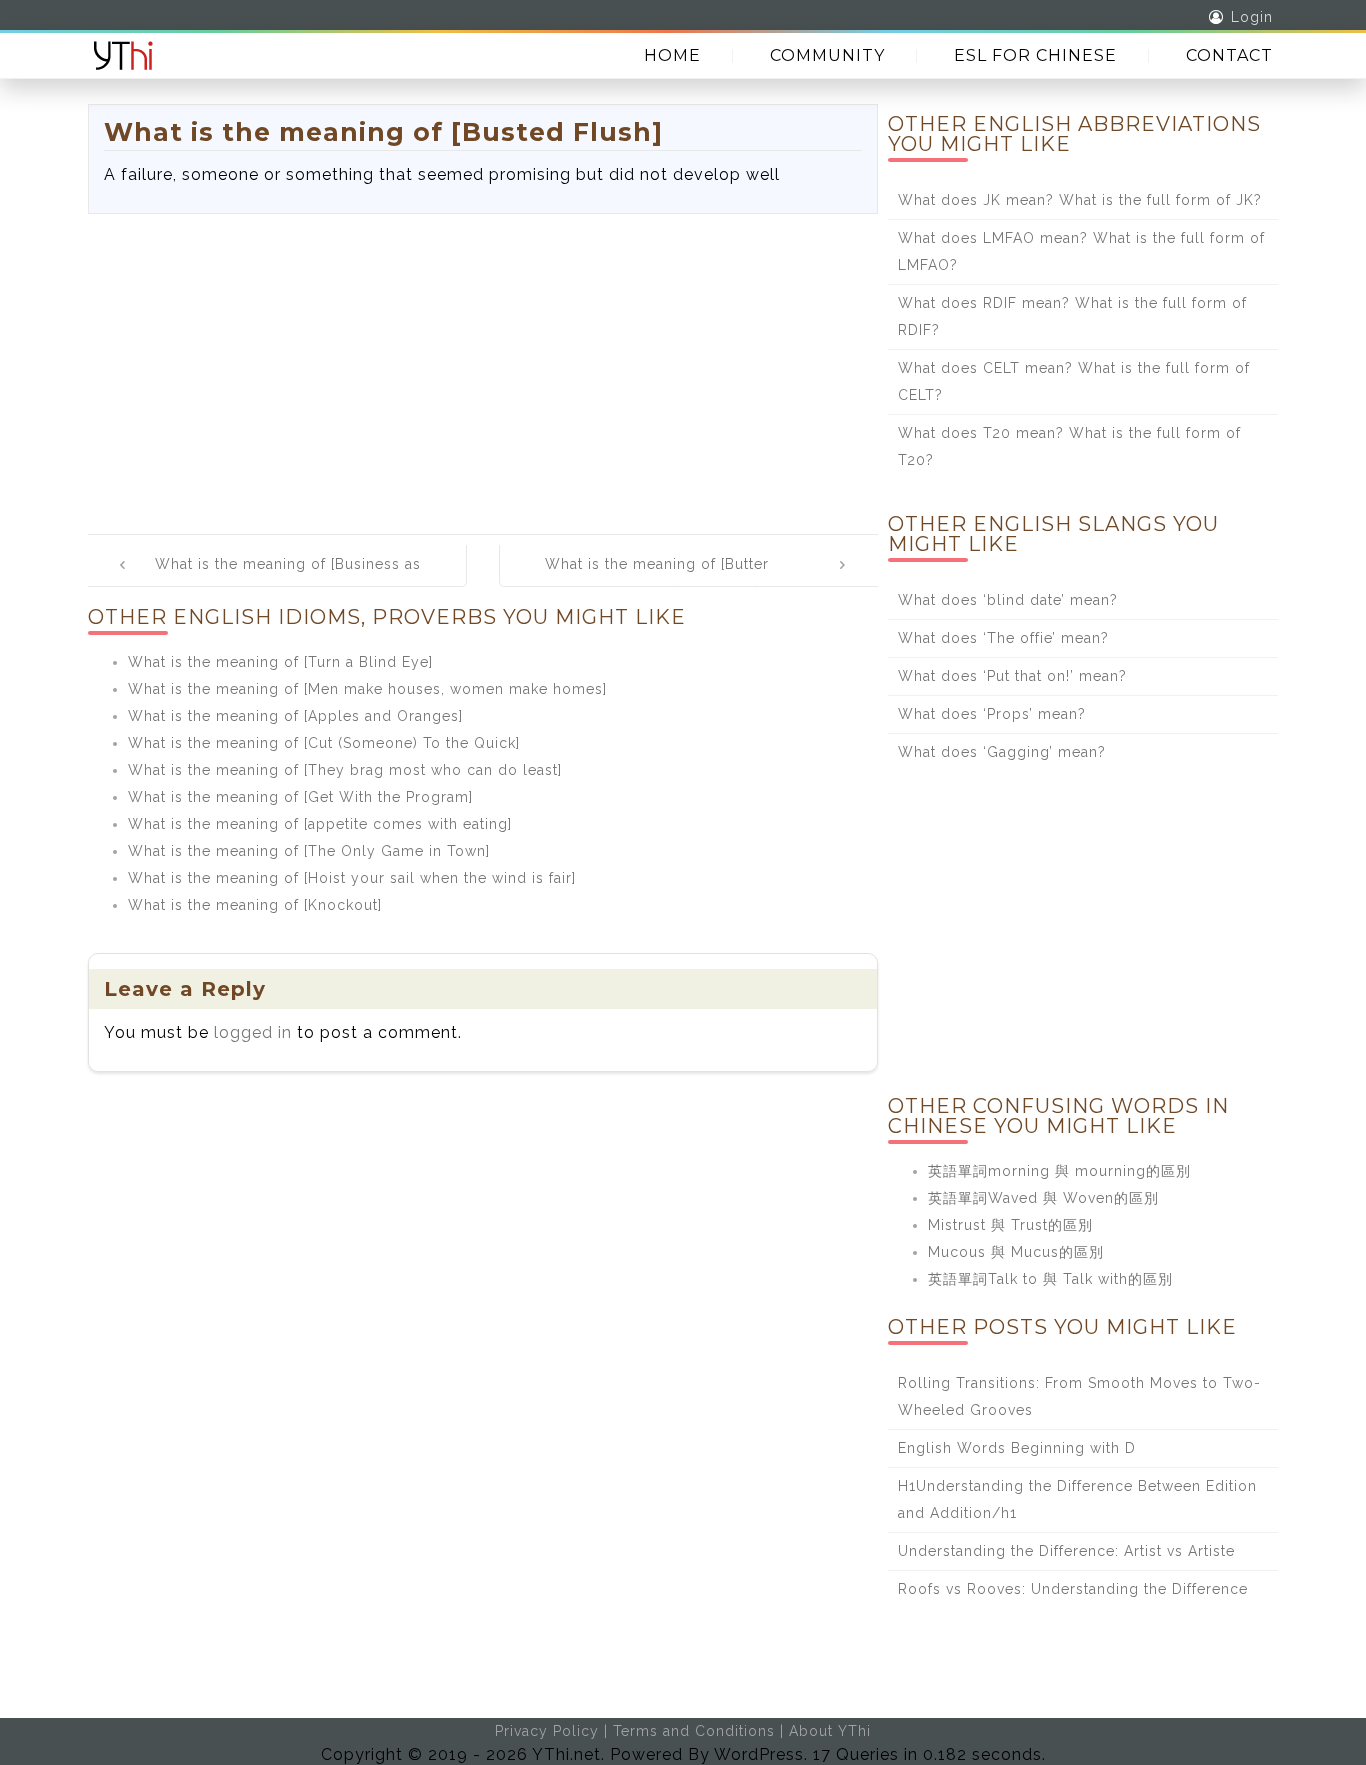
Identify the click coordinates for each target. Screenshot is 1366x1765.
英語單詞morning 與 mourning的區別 (1059, 1171)
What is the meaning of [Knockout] (255, 905)
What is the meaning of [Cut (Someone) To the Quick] (324, 743)
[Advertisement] (483, 364)
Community (827, 55)
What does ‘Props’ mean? (992, 714)
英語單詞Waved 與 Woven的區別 (1043, 1198)
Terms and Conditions (694, 1731)
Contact (1229, 55)
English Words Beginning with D (1017, 1448)
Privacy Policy (547, 1731)
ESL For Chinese (1035, 55)
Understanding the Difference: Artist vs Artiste (1066, 1551)
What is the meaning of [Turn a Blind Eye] (280, 662)
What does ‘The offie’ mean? (1003, 638)
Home (672, 55)
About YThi (830, 1731)
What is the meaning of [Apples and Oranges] (295, 716)
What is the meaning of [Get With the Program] (300, 797)
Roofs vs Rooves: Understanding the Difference (1073, 1589)
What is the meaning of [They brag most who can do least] (345, 770)
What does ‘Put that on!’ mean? (1012, 676)
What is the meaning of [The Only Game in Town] (309, 851)
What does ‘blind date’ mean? (1008, 600)
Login (1252, 17)
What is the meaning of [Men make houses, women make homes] (367, 689)
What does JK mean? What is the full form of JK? (1080, 200)
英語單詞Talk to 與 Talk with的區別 (1050, 1279)
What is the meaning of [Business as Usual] (288, 578)
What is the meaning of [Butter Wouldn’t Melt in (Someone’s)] (657, 578)
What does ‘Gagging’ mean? (1002, 752)
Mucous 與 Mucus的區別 (1016, 1252)
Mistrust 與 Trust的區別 (1010, 1225)
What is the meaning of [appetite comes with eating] (320, 824)
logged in (253, 1032)
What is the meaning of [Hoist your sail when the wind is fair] (352, 878)
